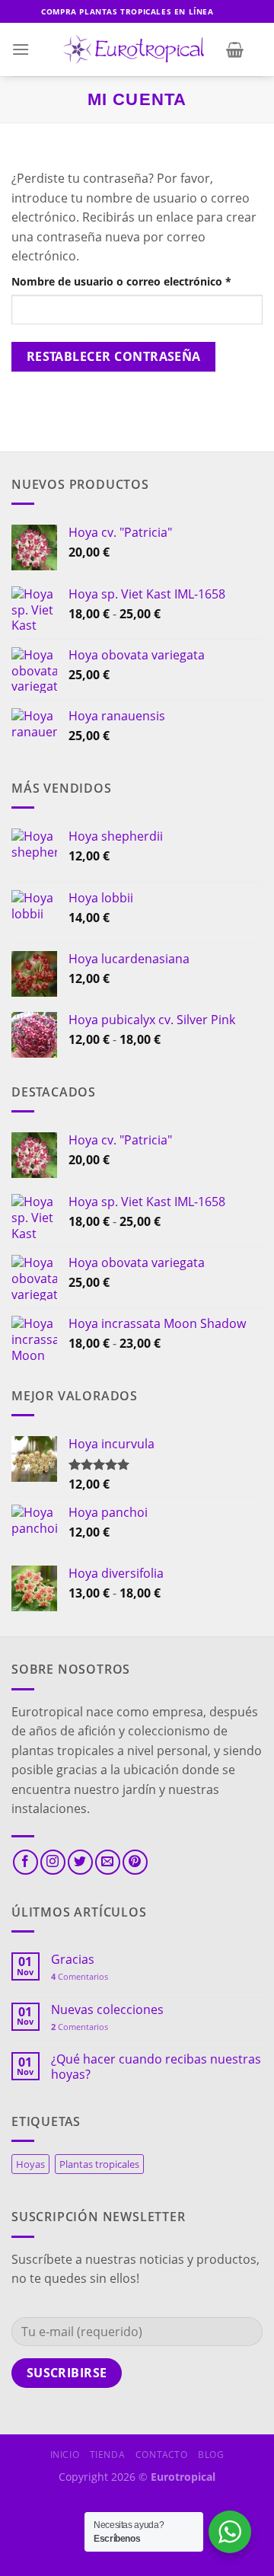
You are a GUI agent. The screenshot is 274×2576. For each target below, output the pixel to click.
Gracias (73, 1960)
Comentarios (80, 1976)
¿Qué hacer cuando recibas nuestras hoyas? (156, 2067)
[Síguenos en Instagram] (53, 1862)
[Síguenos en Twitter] (80, 1862)
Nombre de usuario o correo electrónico (137, 281)
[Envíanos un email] (108, 1862)
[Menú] (21, 49)
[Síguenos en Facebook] (25, 1862)
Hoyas (30, 2164)
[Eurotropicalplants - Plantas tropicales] (137, 50)
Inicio (65, 2455)
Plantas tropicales (99, 2164)
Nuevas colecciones (107, 2010)
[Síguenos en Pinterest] (135, 1862)
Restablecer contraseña (114, 356)
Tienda (108, 2455)
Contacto (162, 2455)
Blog (211, 2455)
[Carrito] (235, 49)
